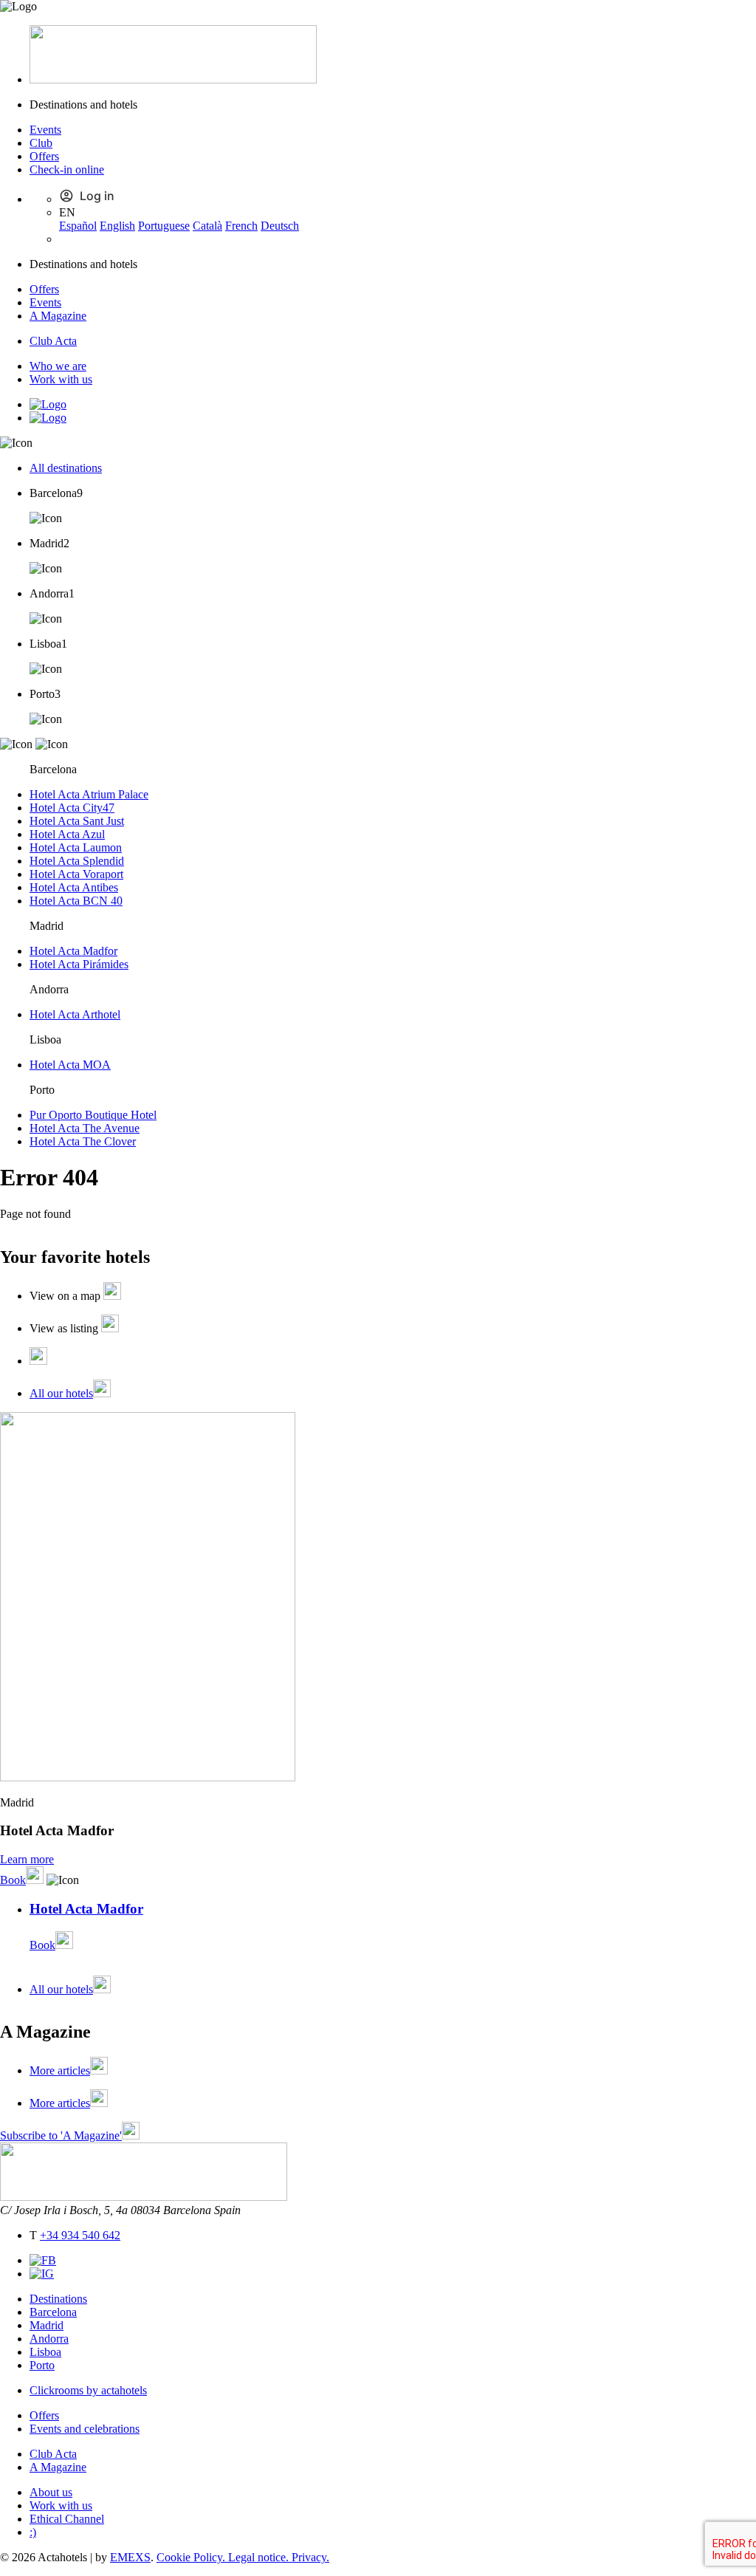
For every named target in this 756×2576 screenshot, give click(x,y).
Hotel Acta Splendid (77, 861)
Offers (44, 156)
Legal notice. (260, 2557)
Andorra (49, 2339)
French (241, 226)
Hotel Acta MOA (70, 1065)
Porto (42, 2365)
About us (51, 2492)
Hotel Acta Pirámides (79, 964)
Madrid (47, 2325)
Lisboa (45, 2352)
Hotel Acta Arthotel (75, 1014)
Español (78, 226)
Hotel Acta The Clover (83, 1141)
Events (45, 130)
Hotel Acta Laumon (76, 847)
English (117, 226)
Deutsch (280, 226)
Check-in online (67, 169)
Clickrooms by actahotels (88, 2390)
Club (41, 143)
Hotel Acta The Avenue (85, 1128)
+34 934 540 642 (80, 2235)
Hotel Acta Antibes (74, 887)
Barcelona (53, 2312)
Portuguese (164, 226)
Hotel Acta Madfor (73, 951)
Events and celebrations (85, 2429)
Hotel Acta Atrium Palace (89, 794)
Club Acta (53, 341)
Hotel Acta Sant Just (77, 821)
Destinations (58, 2299)
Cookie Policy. (192, 2557)
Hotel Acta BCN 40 (76, 901)
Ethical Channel (67, 2519)
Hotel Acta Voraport (76, 874)
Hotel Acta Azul (67, 834)
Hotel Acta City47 (72, 808)
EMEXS (130, 2557)
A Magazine (58, 316)
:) (33, 2532)
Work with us (61, 379)
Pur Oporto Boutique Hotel (93, 1115)
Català (207, 226)
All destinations (66, 468)
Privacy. (310, 2557)
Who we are (58, 366)
